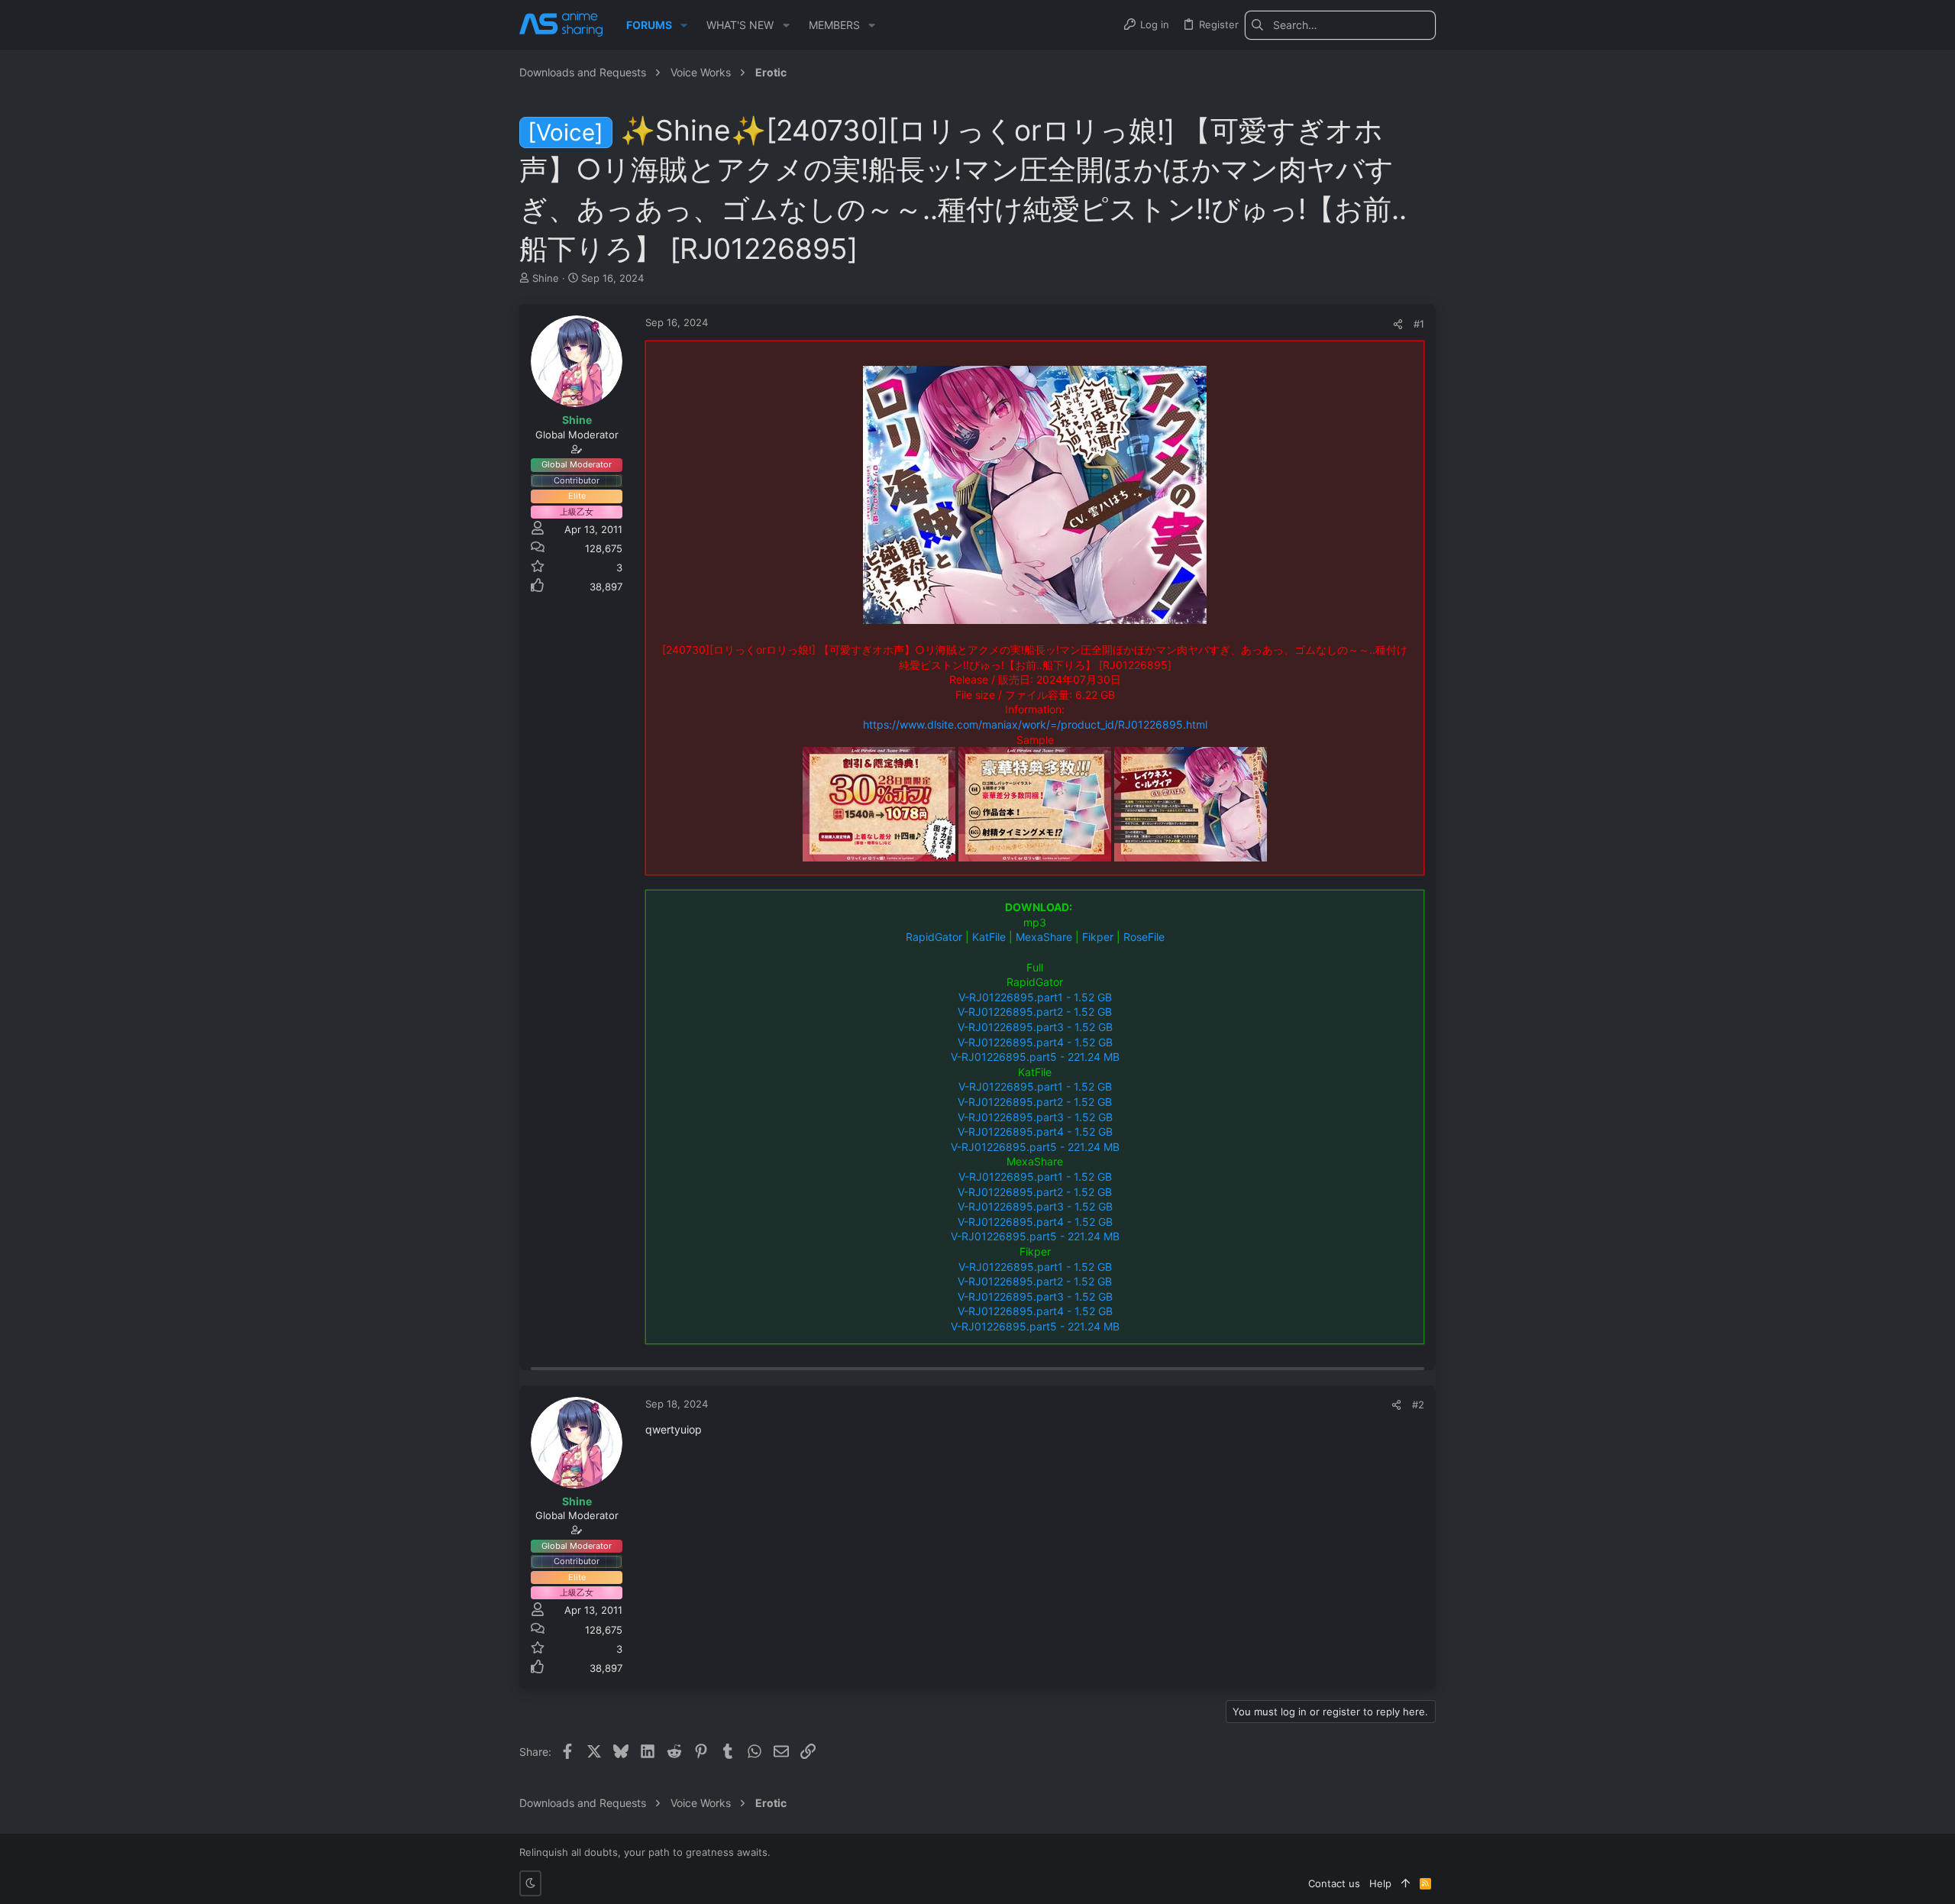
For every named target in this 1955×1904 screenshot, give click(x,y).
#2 (1418, 1405)
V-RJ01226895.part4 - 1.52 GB (1035, 1042)
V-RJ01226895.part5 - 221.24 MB (1035, 1057)
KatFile (989, 937)
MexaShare (1044, 937)
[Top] (1406, 1883)
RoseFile (1144, 937)
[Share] (1398, 324)
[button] (684, 25)
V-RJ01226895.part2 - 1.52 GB (1035, 1012)
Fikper (1098, 937)
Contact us (1334, 1883)
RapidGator (934, 937)
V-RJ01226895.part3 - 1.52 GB (1035, 1027)
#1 (1419, 324)
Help (1380, 1883)
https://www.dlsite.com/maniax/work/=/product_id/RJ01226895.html (1035, 724)
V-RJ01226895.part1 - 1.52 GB (1035, 997)
